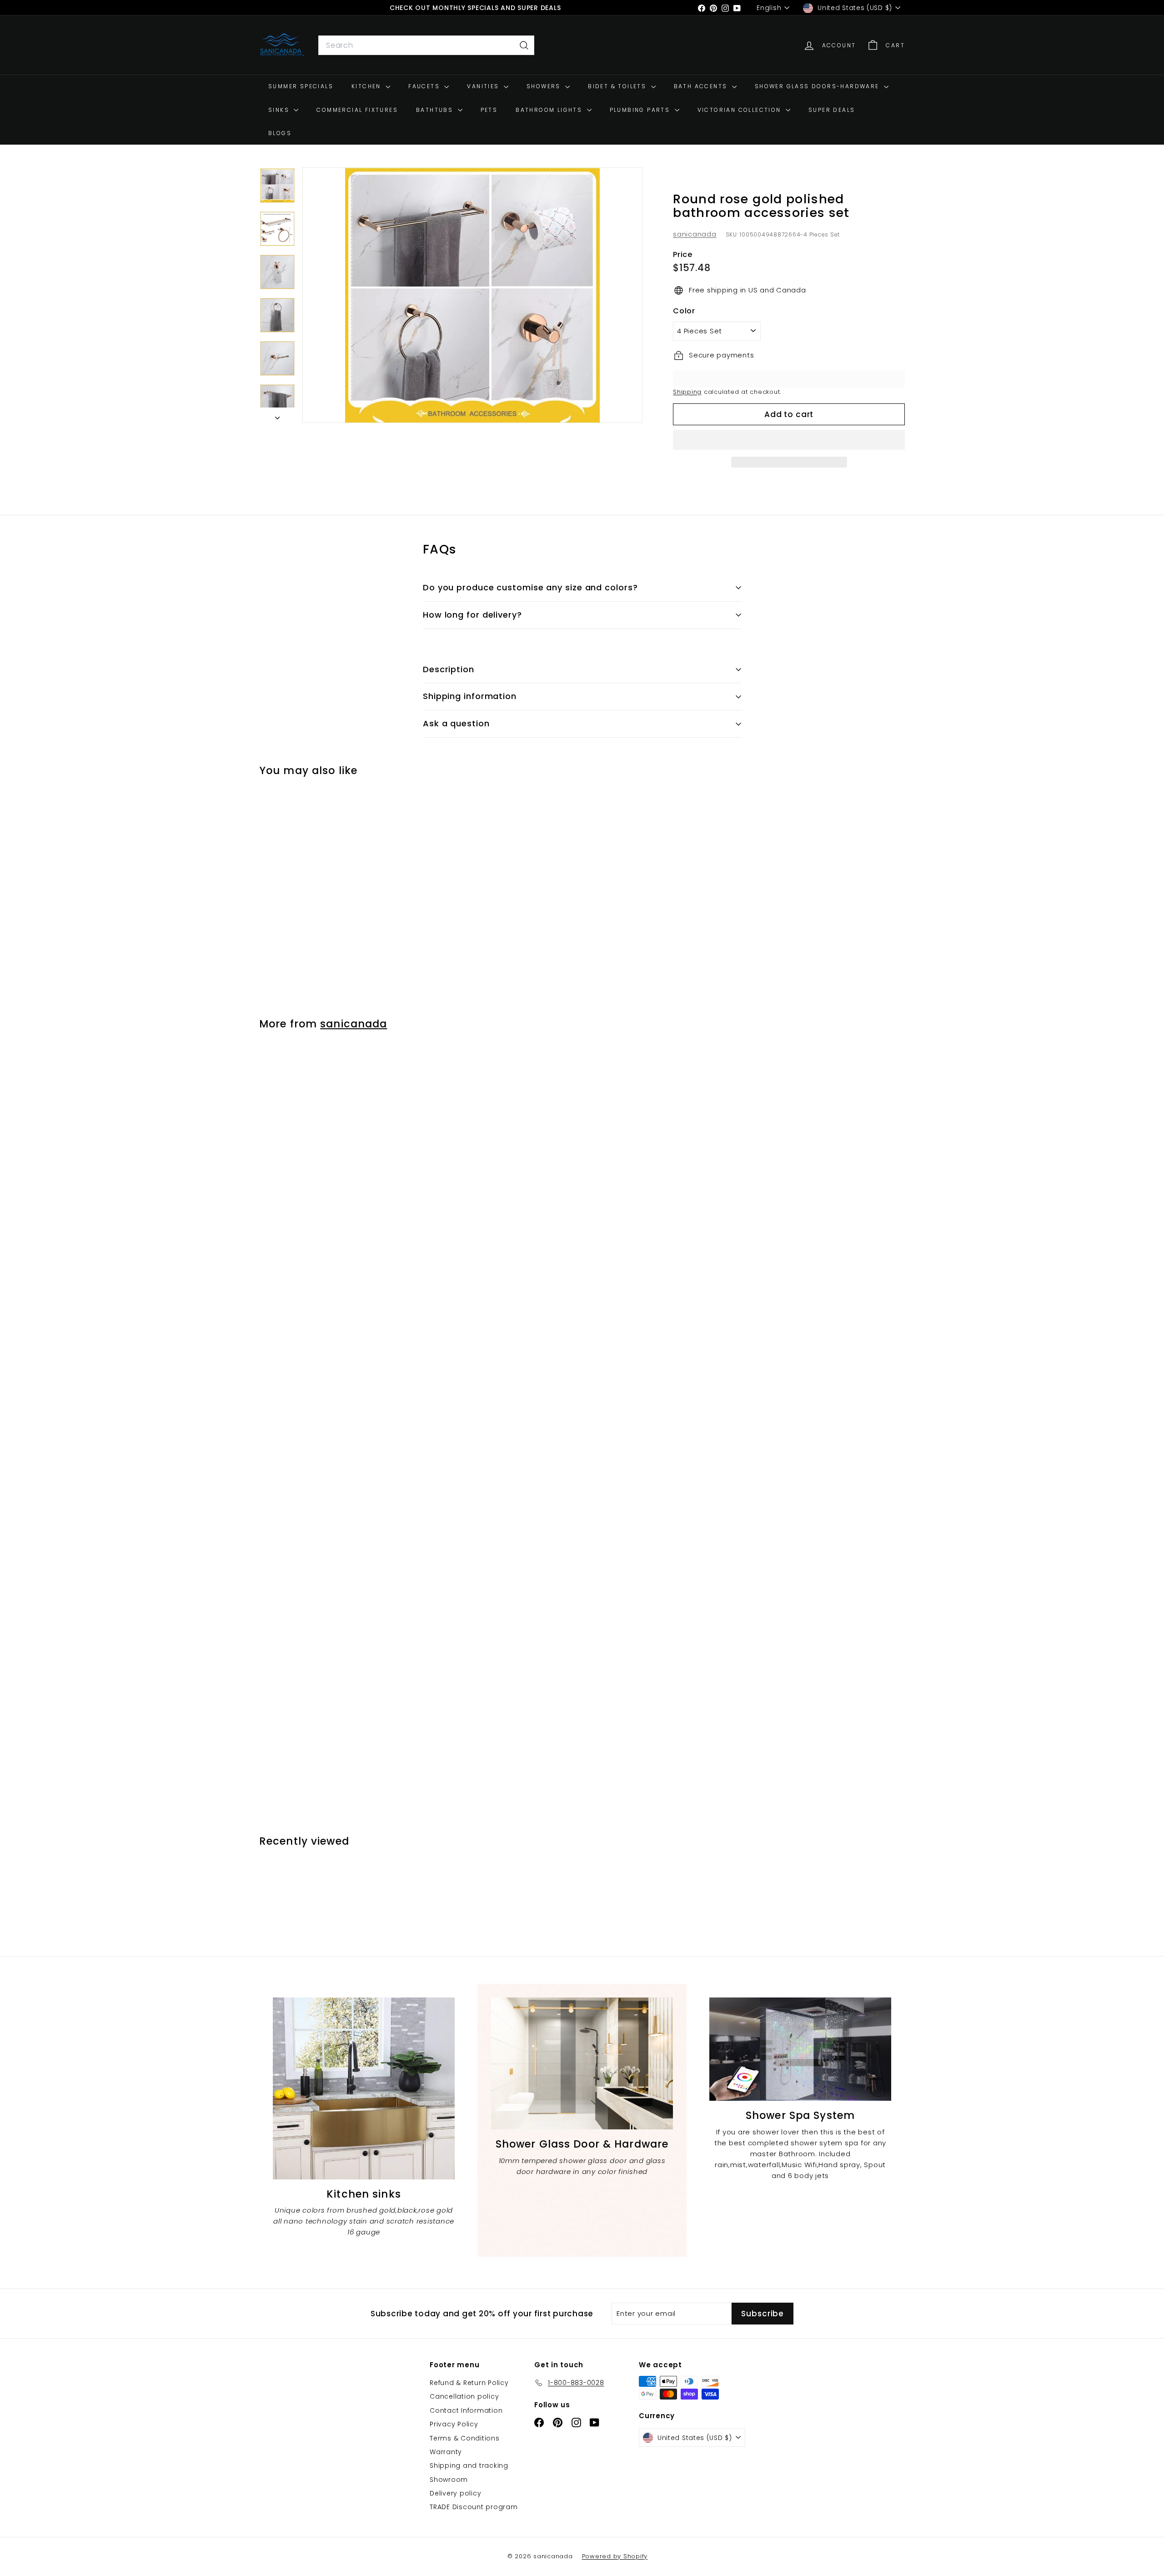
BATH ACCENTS (702, 86)
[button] (789, 440)
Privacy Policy (454, 2424)
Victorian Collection (740, 110)
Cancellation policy (464, 2396)
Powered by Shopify (615, 2556)
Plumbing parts (641, 110)
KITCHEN (367, 86)
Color (684, 311)
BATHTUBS (436, 110)
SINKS (280, 110)
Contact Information (466, 2410)
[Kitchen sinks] (364, 2088)
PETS (489, 110)
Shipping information (470, 696)
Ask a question (456, 723)
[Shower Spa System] (800, 2049)
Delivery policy (455, 2493)
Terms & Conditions (465, 2438)
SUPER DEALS (832, 110)
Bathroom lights (550, 110)
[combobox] (426, 45)
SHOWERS (545, 86)
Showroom (449, 2480)
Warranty (446, 2452)
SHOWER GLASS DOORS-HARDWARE (818, 86)
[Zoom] (472, 295)
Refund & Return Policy (469, 2383)
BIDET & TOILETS (618, 86)
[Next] (277, 415)
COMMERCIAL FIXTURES (357, 110)
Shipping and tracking (469, 2465)
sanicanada (695, 234)
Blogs (280, 133)
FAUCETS (425, 86)
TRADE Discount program (474, 2507)
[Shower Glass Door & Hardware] (582, 2063)
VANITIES (484, 86)
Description (449, 669)
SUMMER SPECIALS (301, 86)
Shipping (687, 392)
